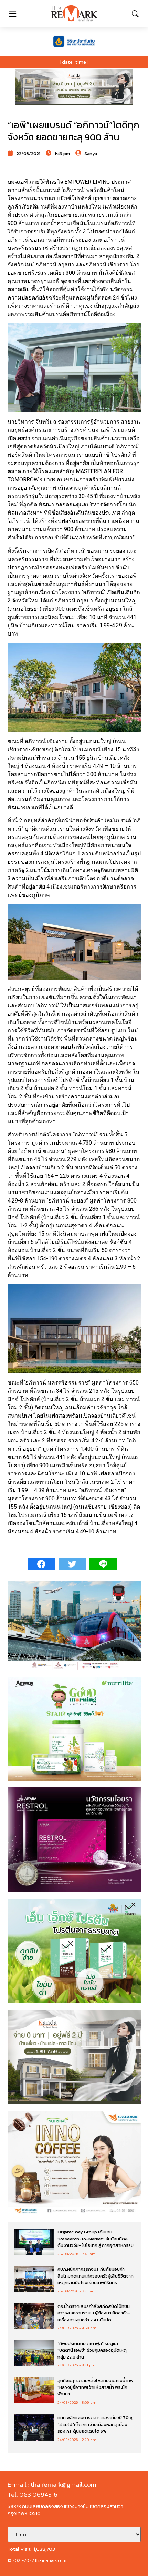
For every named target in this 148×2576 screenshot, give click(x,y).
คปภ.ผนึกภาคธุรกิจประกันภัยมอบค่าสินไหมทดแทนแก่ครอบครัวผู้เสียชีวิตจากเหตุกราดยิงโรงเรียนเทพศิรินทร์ (96, 2276)
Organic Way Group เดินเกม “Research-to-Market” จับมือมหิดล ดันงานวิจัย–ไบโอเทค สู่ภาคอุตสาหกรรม (96, 2239)
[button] (74, 87)
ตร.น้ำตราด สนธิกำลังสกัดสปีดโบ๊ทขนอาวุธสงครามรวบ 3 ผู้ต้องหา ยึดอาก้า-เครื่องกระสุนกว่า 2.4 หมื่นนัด (94, 2313)
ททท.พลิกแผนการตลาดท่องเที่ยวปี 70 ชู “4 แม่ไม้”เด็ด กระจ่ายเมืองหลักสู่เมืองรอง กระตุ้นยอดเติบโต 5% (95, 2424)
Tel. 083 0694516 (33, 2494)
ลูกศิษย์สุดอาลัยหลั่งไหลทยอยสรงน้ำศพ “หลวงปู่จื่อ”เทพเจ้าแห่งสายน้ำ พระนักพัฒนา (95, 2387)
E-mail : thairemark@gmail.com (52, 2484)
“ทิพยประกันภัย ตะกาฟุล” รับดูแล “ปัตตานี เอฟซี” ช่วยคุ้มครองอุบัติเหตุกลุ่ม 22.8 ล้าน (92, 2350)
